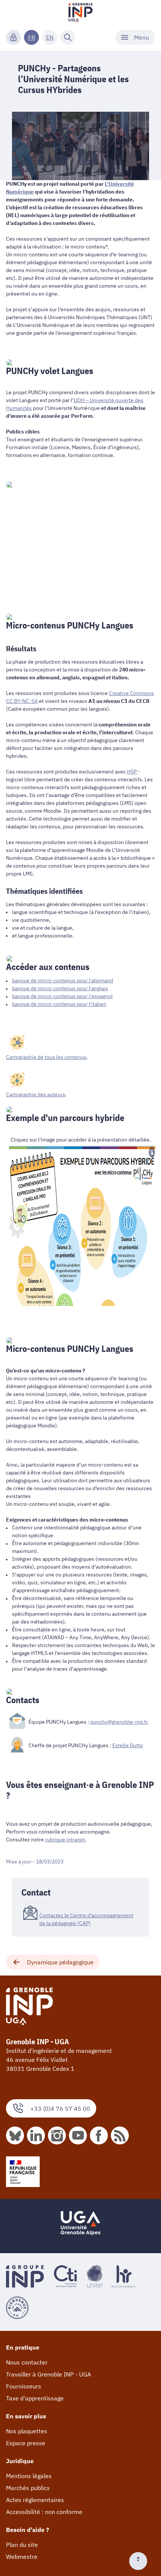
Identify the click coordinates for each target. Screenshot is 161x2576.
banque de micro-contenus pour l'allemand (63, 980)
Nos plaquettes (27, 2431)
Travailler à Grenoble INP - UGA (48, 2374)
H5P (132, 772)
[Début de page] (141, 2561)
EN (50, 37)
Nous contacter (27, 2362)
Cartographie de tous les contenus (46, 1057)
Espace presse (26, 2443)
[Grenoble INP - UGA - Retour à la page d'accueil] (80, 13)
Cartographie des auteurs (36, 1094)
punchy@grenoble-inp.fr (120, 1722)
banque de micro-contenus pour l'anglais (60, 988)
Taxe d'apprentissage (35, 2398)
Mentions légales (29, 2476)
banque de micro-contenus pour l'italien (59, 1004)
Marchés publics (28, 2488)
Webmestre (22, 2557)
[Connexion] (13, 37)
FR (32, 37)
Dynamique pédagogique (60, 1962)
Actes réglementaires (35, 2500)
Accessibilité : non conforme (44, 2512)
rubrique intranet (65, 1840)
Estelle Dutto (128, 1745)
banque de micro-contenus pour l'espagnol (62, 996)
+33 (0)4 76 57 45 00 (60, 2109)
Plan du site (22, 2545)
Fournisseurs (24, 2386)
